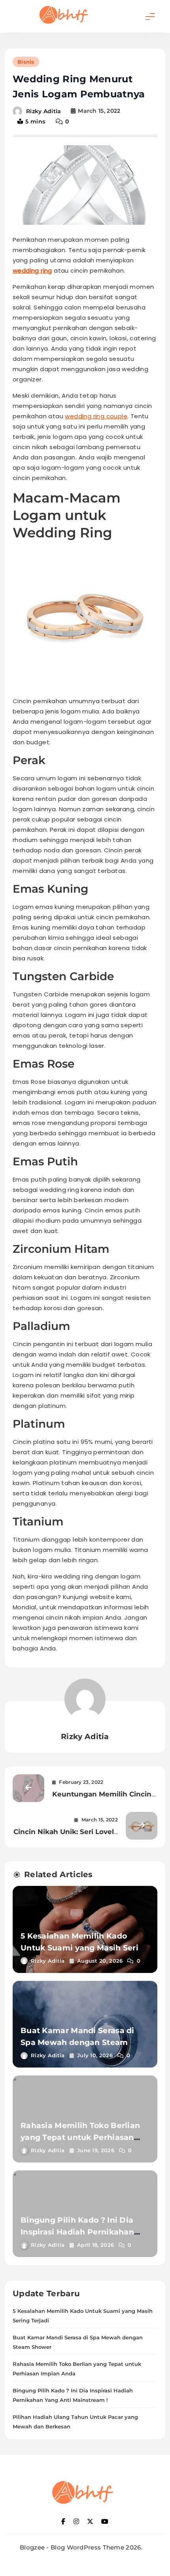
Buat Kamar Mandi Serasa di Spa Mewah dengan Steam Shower (77, 2042)
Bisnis (26, 62)
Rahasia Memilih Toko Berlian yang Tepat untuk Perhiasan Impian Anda (80, 2137)
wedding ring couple (96, 416)
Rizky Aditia (44, 111)
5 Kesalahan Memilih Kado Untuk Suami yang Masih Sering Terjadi (85, 1948)
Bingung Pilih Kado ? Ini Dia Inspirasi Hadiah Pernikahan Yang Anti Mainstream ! (77, 2232)
